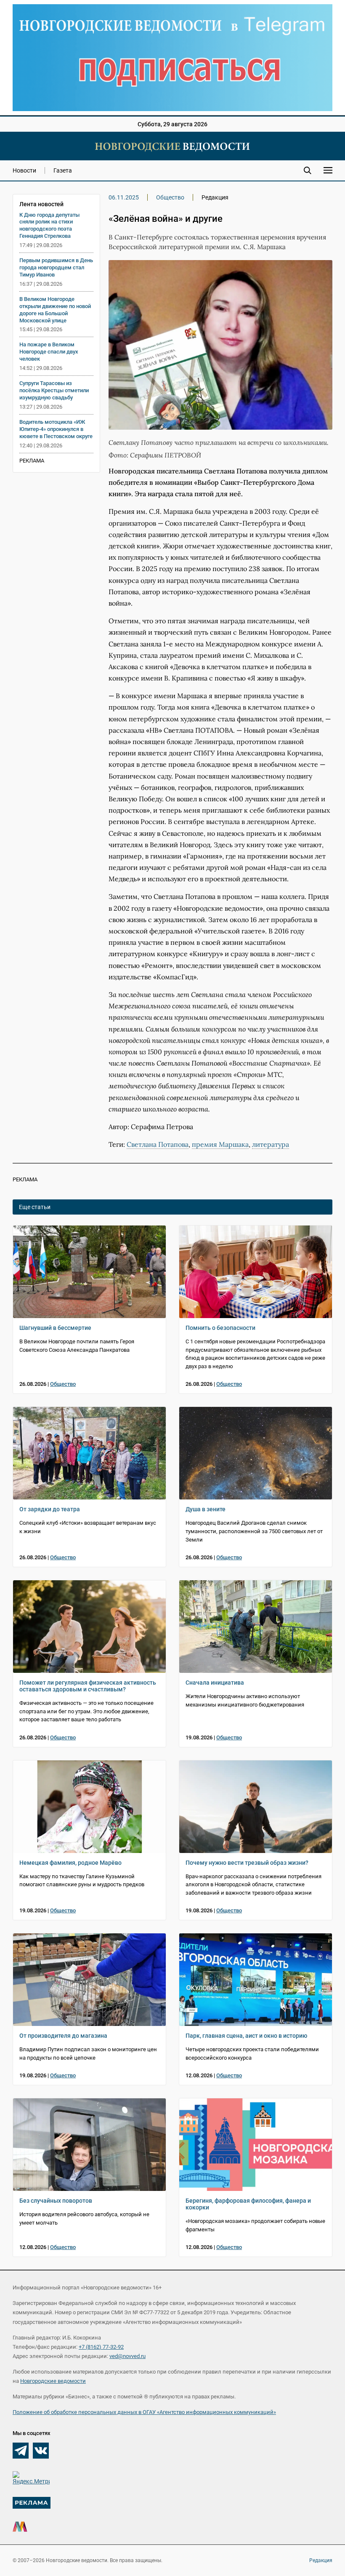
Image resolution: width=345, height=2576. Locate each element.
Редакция (321, 2560)
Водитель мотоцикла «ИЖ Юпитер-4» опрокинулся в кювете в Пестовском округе (56, 429)
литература (271, 1144)
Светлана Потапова (158, 1144)
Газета (63, 170)
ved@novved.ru (127, 2356)
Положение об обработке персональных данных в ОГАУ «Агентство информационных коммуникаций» (144, 2412)
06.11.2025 (124, 197)
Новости (24, 170)
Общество (170, 197)
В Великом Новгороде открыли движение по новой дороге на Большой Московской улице (55, 310)
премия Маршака (220, 1144)
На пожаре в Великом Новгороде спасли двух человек (49, 352)
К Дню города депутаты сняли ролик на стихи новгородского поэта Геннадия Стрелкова (49, 226)
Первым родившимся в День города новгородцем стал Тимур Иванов (56, 267)
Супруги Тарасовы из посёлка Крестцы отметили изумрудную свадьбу (54, 390)
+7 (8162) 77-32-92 (101, 2347)
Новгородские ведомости (53, 2381)
